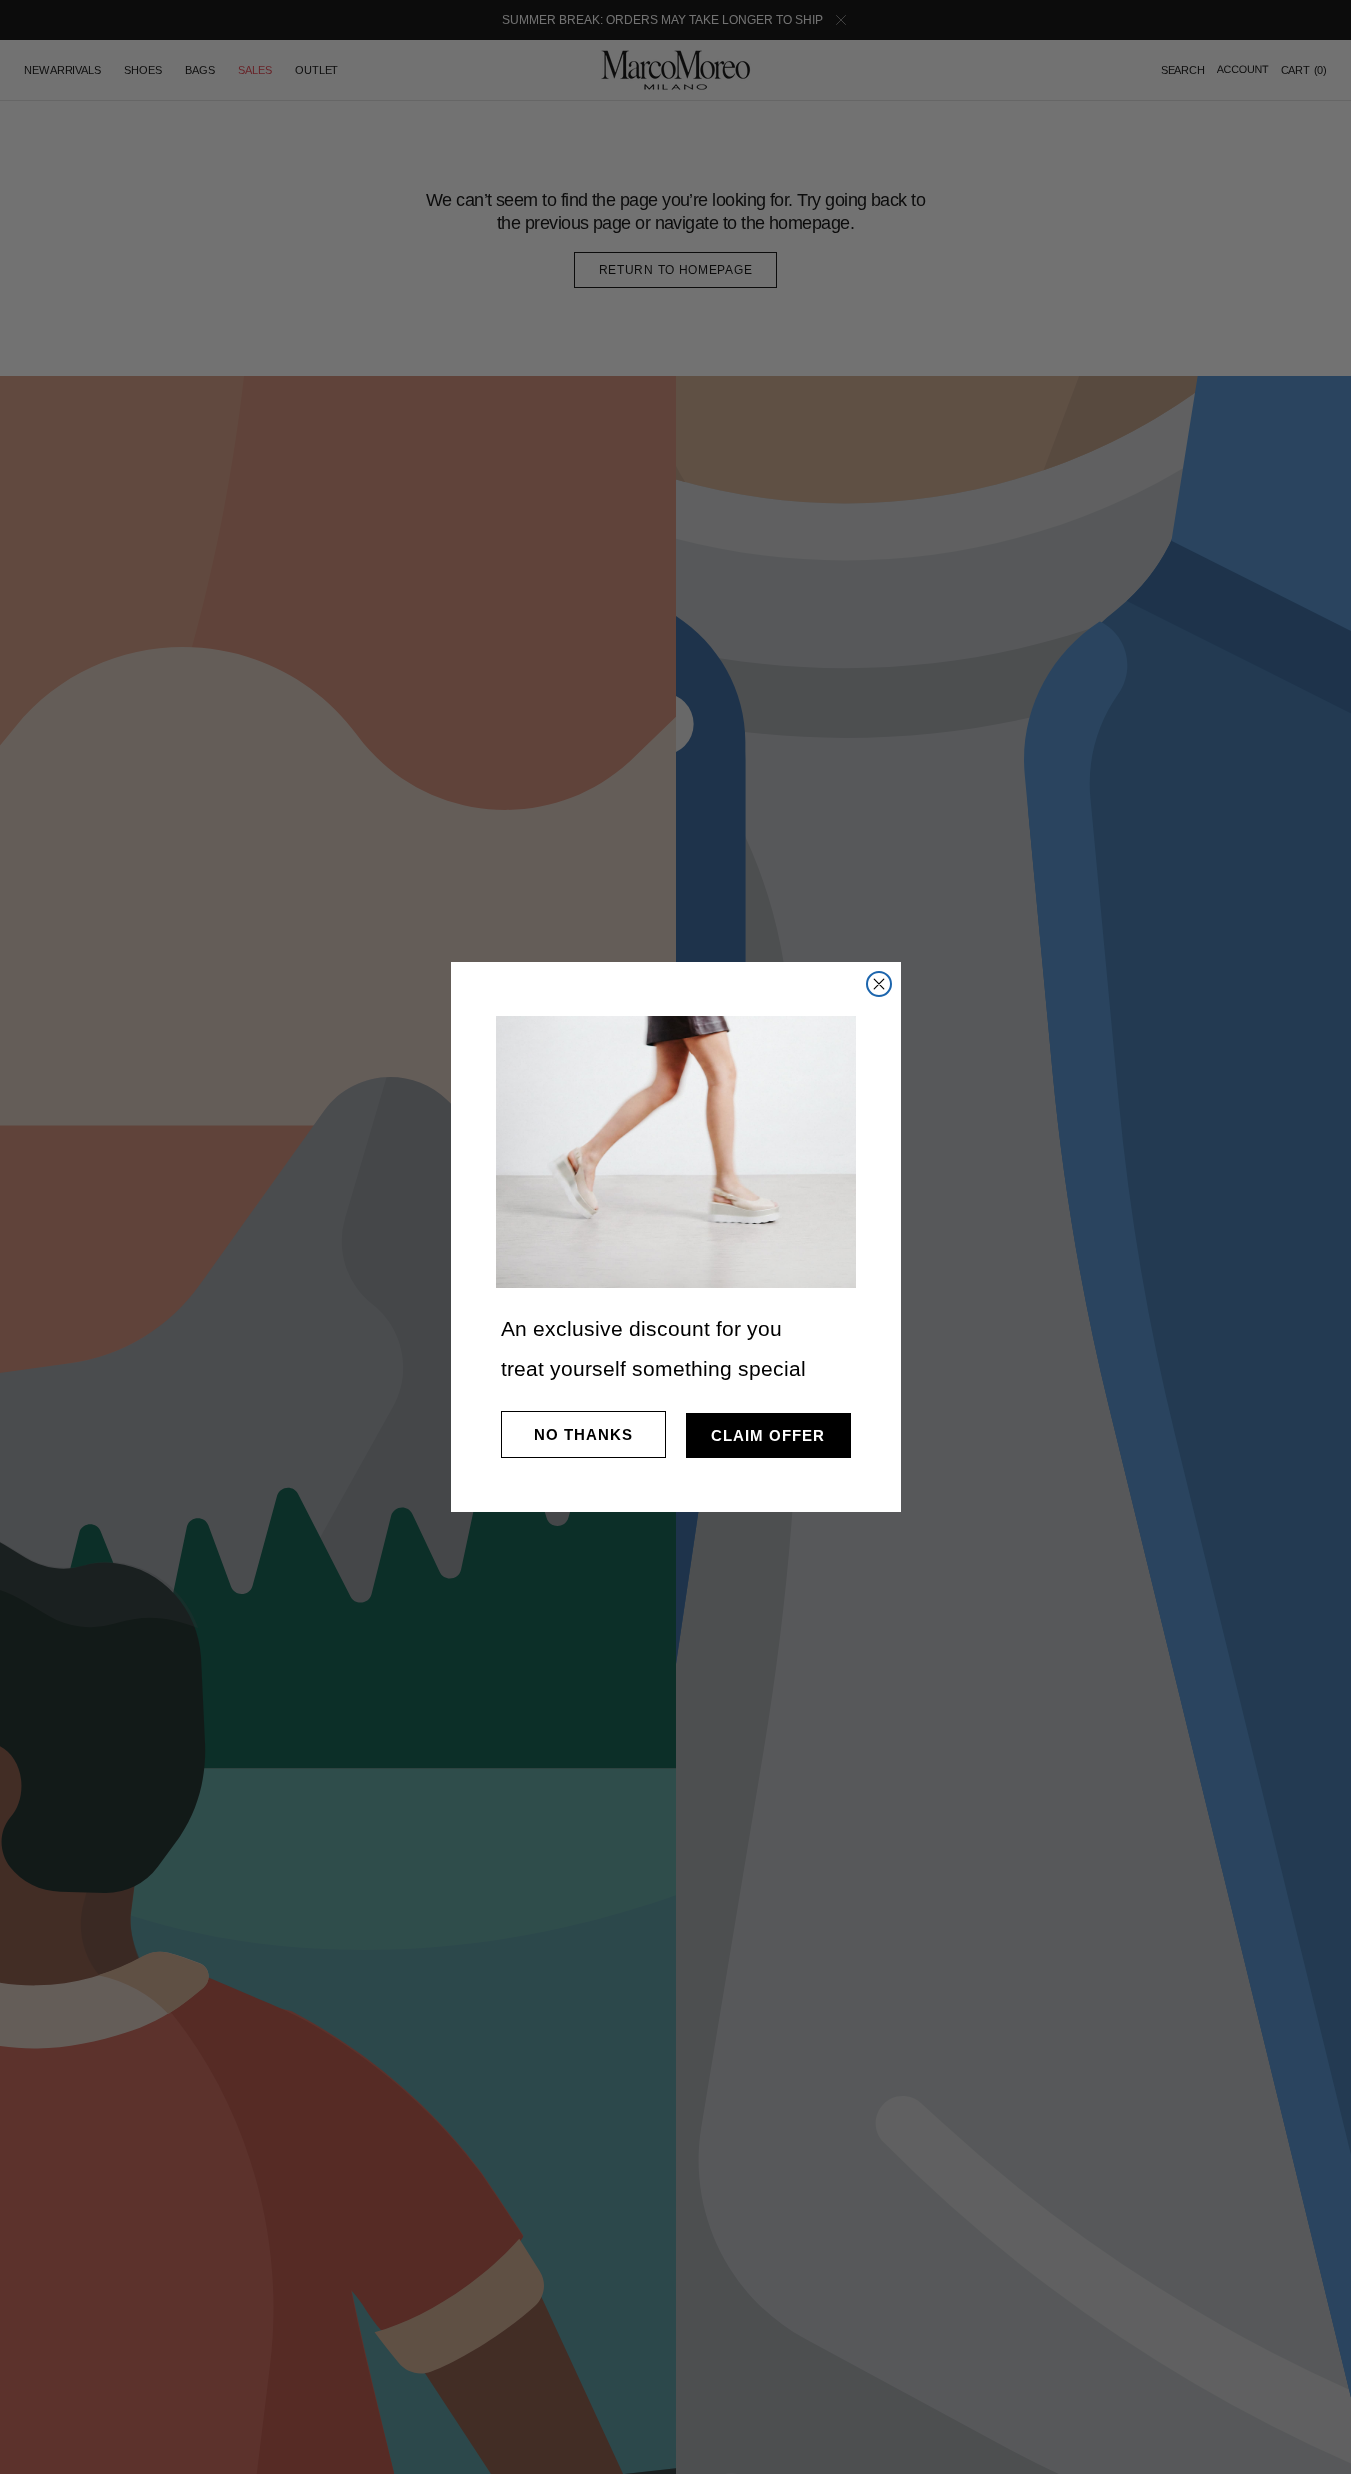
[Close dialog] (879, 984)
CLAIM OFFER (768, 1435)
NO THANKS (583, 1434)
